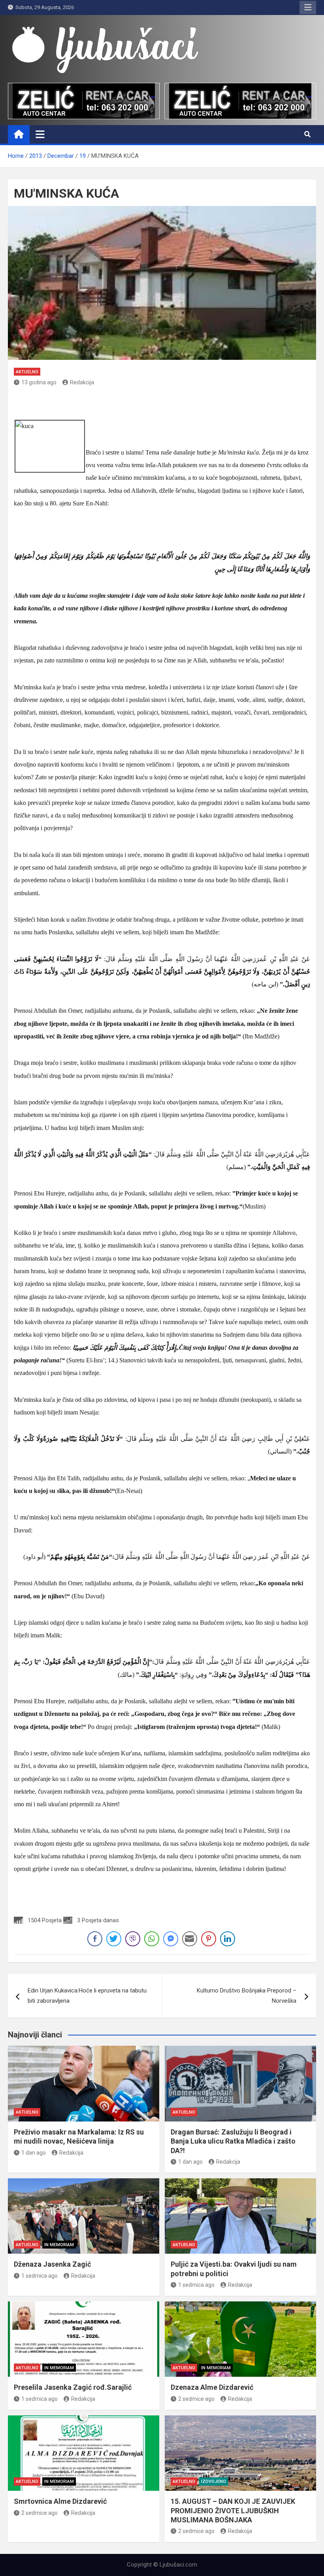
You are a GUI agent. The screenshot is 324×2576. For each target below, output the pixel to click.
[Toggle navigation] (40, 134)
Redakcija (82, 382)
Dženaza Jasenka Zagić (52, 2264)
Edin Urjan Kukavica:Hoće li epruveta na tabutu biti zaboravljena (87, 1996)
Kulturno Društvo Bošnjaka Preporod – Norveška (247, 1996)
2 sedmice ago (196, 2399)
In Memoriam (59, 2245)
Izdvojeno (214, 2482)
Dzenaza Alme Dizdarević (212, 2387)
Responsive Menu (308, 7)
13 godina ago (39, 382)
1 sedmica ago (40, 2276)
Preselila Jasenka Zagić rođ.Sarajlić (73, 2387)
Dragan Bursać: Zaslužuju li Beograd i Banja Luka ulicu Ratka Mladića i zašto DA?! (233, 2141)
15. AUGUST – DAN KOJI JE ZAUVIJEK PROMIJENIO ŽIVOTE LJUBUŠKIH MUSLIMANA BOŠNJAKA (233, 2511)
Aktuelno (27, 372)
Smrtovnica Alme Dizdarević (60, 2501)
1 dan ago (34, 2153)
